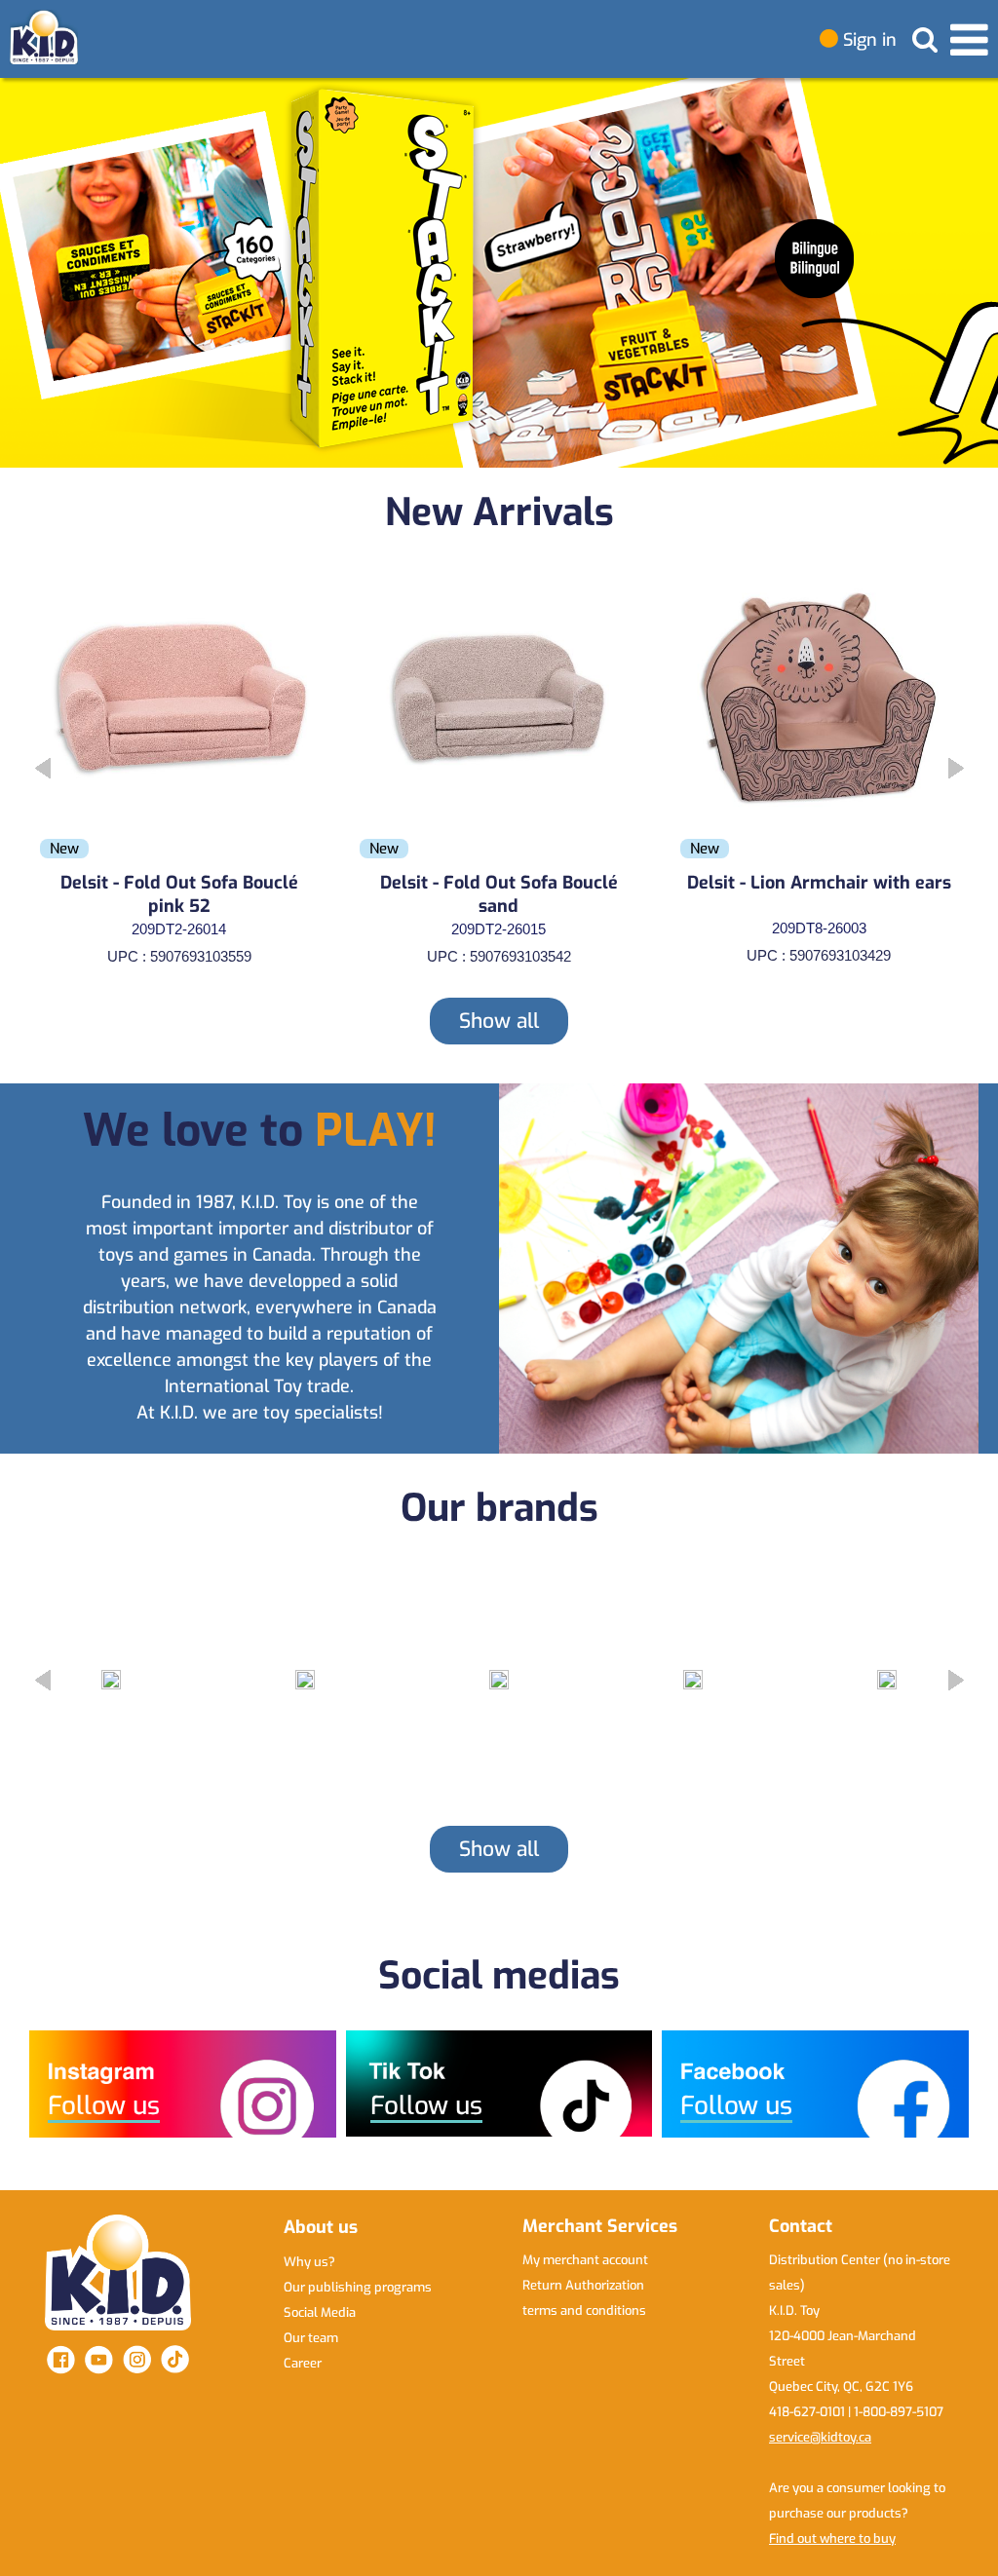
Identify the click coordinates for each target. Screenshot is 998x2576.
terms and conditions (584, 2311)
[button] (975, 273)
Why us (309, 2262)
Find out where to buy (832, 2538)
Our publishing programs (358, 2287)
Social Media (320, 2312)
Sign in (867, 40)
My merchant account (585, 2260)
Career (303, 2363)
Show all (499, 1021)
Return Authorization (583, 2285)
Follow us (104, 2106)
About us (321, 2227)
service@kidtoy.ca (820, 2437)
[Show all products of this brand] (111, 1680)
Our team (311, 2338)
